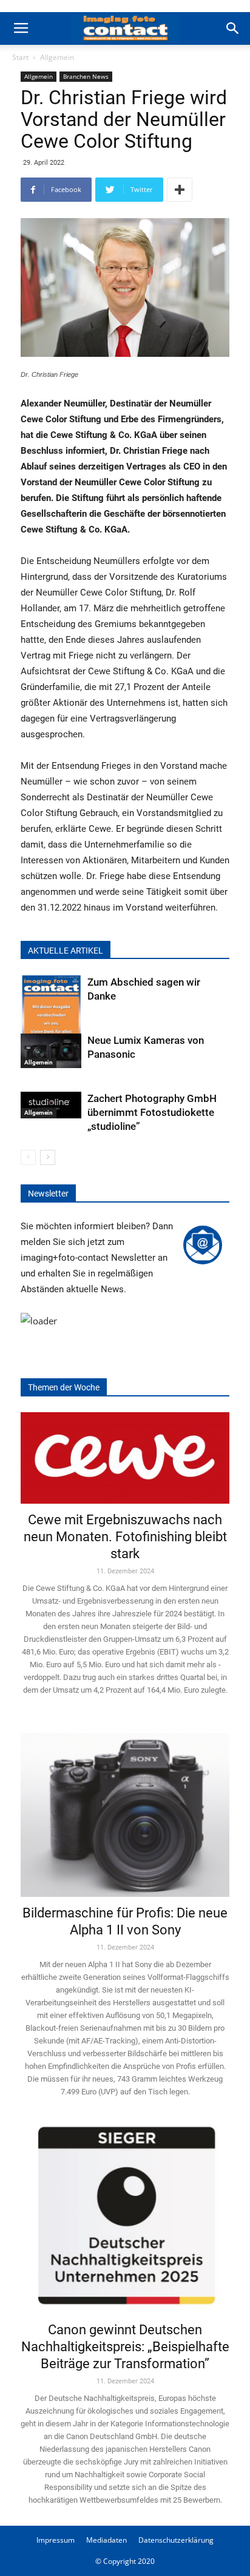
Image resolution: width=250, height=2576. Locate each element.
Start (20, 57)
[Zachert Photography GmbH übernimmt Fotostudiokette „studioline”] (51, 1105)
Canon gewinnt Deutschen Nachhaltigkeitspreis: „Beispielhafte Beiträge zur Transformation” (125, 2347)
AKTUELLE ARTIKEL (66, 951)
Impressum (56, 2540)
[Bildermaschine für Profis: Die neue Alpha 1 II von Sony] (125, 1806)
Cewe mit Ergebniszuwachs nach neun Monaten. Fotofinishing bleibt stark (125, 1537)
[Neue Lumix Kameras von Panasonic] (51, 1051)
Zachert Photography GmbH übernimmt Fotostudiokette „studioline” (152, 1112)
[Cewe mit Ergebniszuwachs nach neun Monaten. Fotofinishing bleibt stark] (125, 1458)
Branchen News (86, 76)
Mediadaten (106, 2540)
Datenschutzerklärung (176, 2540)
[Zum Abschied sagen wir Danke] (51, 1016)
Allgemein (57, 57)
